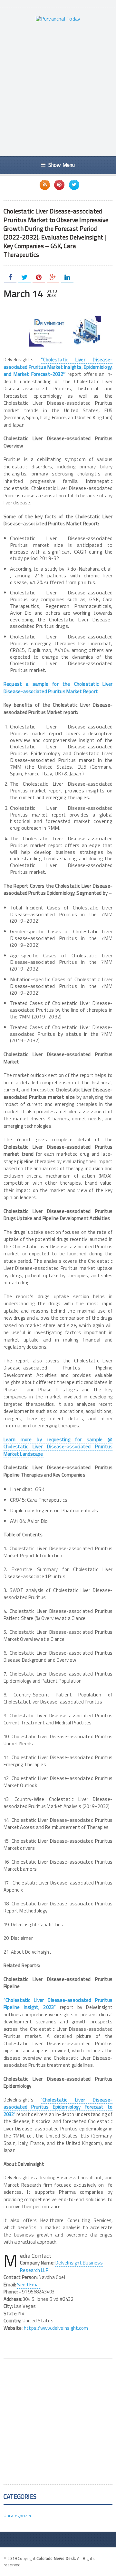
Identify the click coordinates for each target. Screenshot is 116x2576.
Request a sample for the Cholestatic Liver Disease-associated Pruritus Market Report (58, 688)
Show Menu (62, 165)
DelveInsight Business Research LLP (61, 2266)
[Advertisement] (58, 89)
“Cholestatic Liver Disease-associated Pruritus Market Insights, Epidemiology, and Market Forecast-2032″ (58, 367)
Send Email (29, 2285)
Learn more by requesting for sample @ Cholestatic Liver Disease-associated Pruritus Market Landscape (58, 1447)
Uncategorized (18, 2515)
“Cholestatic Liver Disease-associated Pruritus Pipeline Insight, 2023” (58, 2004)
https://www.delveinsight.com (56, 2328)
